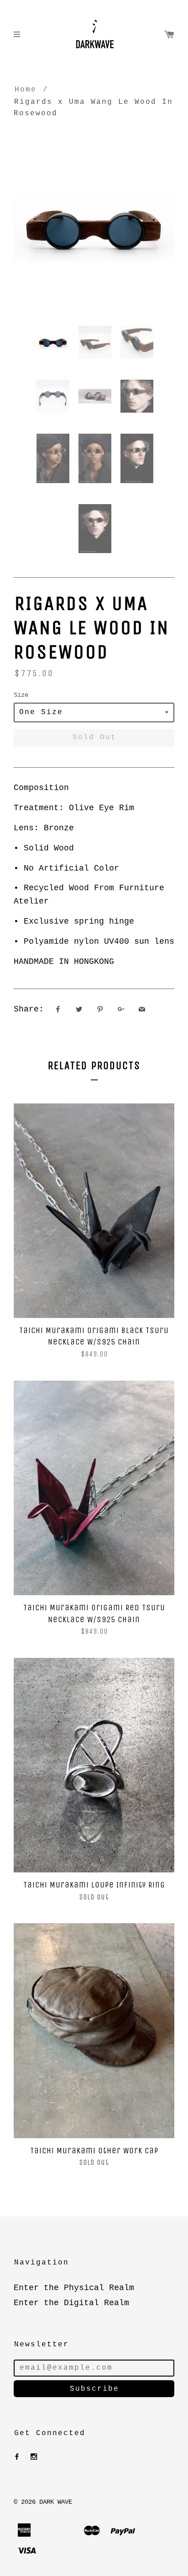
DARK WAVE (56, 2502)
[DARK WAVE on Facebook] (17, 2457)
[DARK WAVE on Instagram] (34, 2457)
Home (26, 90)
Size (21, 695)
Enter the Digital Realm (71, 2303)
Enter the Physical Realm (74, 2288)
